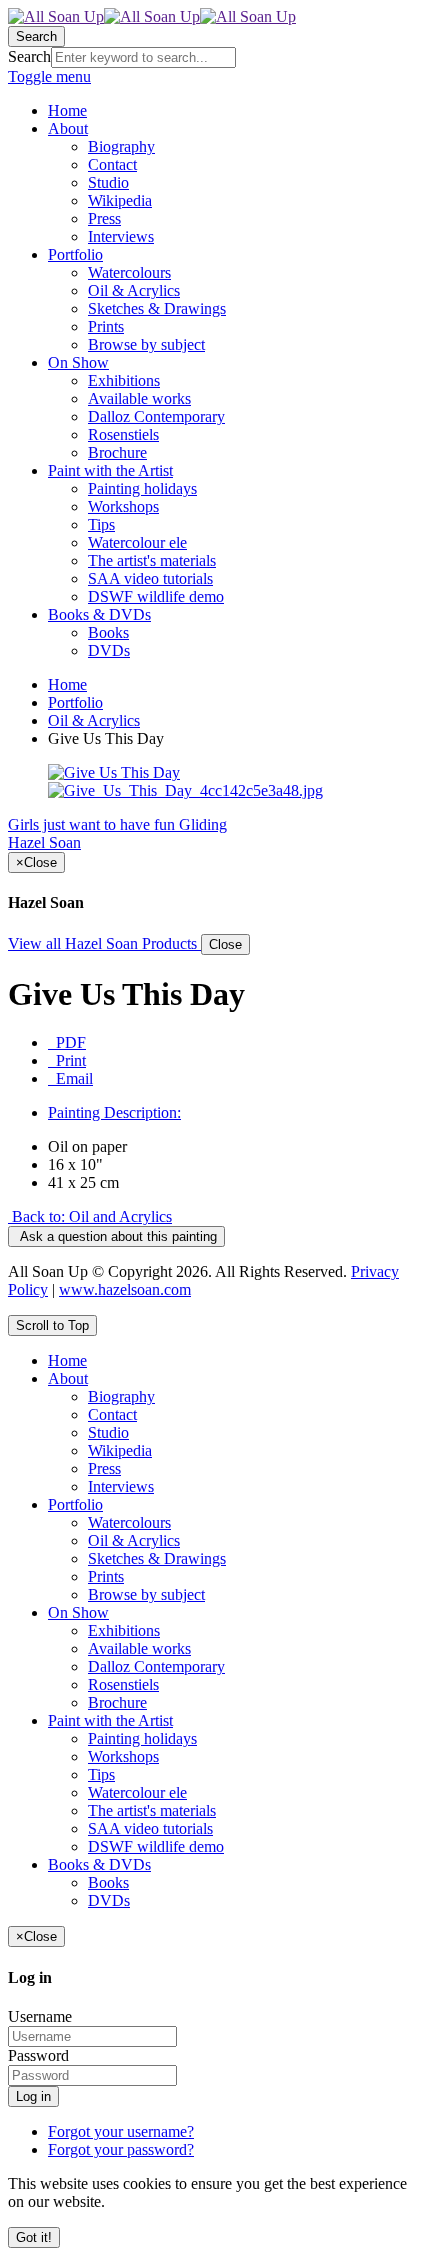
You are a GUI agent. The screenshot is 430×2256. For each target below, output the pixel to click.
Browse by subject (146, 1594)
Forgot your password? (121, 2149)
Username (40, 2016)
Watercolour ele (137, 1792)
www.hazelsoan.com (125, 1289)
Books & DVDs (99, 1864)
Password (38, 2055)
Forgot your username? (121, 2131)
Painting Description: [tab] (114, 1112)
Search (29, 56)
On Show (78, 1612)
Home (67, 684)
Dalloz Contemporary (156, 1666)
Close (225, 944)
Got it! (34, 2237)
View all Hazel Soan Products (104, 943)
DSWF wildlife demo (156, 1846)
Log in (33, 2096)
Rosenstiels (123, 1684)
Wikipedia (120, 1450)
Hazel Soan (44, 842)
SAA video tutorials (150, 1828)
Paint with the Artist (110, 1720)
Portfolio (75, 702)
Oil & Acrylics (94, 720)
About (68, 1378)
